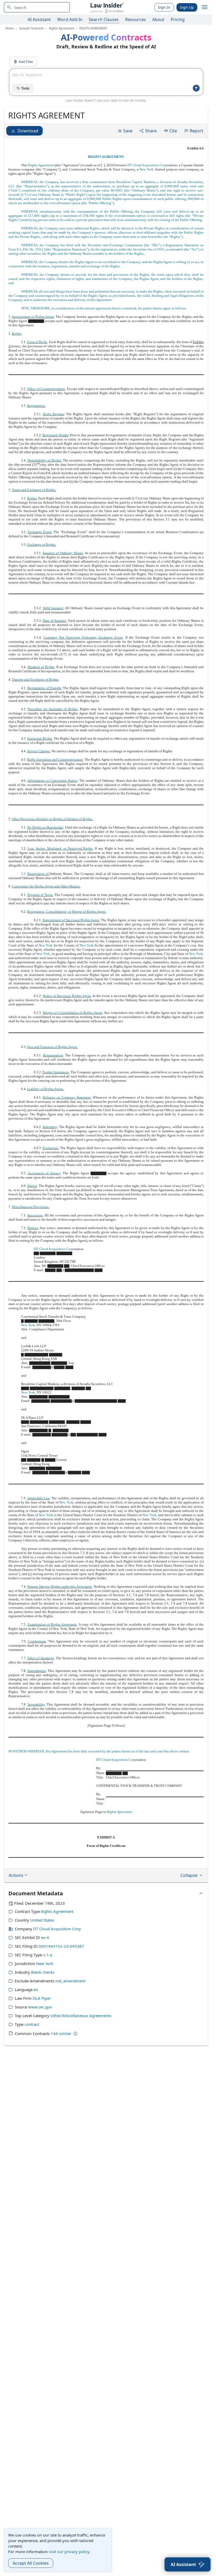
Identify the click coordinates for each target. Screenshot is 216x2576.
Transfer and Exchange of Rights (35, 680)
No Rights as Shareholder (45, 827)
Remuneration (53, 1055)
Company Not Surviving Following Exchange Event (83, 637)
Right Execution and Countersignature (55, 760)
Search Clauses (104, 19)
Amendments (36, 1671)
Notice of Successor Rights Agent (67, 996)
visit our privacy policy (69, 2552)
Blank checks (43, 1972)
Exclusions (51, 1148)
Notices (33, 1228)
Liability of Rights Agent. (45, 1089)
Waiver (32, 1186)
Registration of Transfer (44, 688)
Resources (136, 19)
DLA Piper (42, 1998)
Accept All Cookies (31, 2563)
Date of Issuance (55, 621)
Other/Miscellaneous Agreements (81, 2016)
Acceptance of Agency (44, 1173)
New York (146, 169)
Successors (35, 1215)
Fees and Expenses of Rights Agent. (52, 1047)
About (158, 19)
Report (197, 131)
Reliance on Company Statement (67, 1097)
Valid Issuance (53, 608)
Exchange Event (40, 532)
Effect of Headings (41, 1658)
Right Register (53, 414)
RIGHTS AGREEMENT (106, 157)
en (36, 1989)
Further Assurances (56, 1072)
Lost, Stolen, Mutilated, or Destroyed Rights (60, 848)
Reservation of (38, 874)
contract (32, 2024)
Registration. (36, 406)
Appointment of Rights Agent (33, 317)
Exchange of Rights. (42, 545)
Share (151, 131)
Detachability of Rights (44, 460)
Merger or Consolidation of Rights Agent (72, 1013)
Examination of (39, 1624)
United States (42, 1920)
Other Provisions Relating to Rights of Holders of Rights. (52, 819)
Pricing (178, 19)
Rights (17, 334)
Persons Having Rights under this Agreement (60, 1587)
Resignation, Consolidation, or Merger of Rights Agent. (67, 912)
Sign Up (187, 7)
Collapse (189, 1875)
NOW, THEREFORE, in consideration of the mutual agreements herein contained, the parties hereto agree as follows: (104, 308)
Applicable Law (38, 1498)
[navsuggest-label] (37, 7)
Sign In (164, 7)
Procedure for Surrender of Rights (53, 709)
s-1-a (48, 1955)
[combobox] (37, 7)
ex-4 (45, 1937)
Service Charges (39, 751)
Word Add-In (70, 19)
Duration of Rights (41, 667)
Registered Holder (55, 435)
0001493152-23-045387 (61, 1946)
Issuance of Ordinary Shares (63, 553)
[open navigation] (205, 7)
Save (128, 131)
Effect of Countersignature (46, 389)
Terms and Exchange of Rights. (34, 490)
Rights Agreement (41, 165)
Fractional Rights (40, 738)
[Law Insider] (107, 7)
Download (28, 131)
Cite (173, 131)
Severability (36, 1704)
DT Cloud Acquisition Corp (147, 165)
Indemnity (50, 1127)
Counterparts (37, 1641)
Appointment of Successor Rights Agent (71, 920)
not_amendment (70, 1981)
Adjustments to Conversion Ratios (52, 781)
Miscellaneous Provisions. (31, 1207)
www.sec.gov (40, 2007)
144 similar (61, 2033)
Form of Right (37, 342)
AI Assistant (39, 19)
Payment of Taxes (40, 895)
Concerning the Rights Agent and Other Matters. (46, 886)
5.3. (24, 874)
